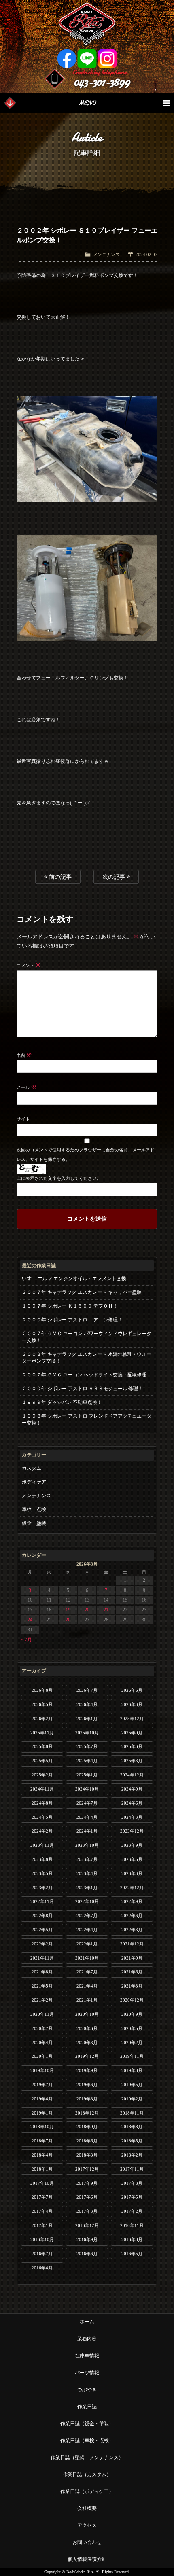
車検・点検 (34, 1509)
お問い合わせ (87, 2542)
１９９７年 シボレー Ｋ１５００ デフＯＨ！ (70, 1306)
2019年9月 (87, 2070)
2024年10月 (87, 1789)
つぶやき (87, 2390)
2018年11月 (132, 2113)
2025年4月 (87, 1761)
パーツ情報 (87, 2373)
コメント (29, 965)
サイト (23, 1119)
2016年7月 (42, 2254)
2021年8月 (42, 1972)
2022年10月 (87, 1901)
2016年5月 (132, 2254)
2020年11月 (42, 2014)
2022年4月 (87, 1930)
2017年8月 (132, 2183)
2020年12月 (132, 2000)
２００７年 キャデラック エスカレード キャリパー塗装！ (84, 1292)
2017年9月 (87, 2183)
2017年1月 (42, 2225)
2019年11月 (132, 2056)
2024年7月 (87, 1803)
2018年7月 (42, 2141)
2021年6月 (132, 1972)
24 (30, 1620)
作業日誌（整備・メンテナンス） (87, 2457)
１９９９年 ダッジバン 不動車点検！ (62, 1402)
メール (26, 1087)
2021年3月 (132, 1986)
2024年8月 (42, 1803)
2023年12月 (132, 1831)
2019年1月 (42, 2113)
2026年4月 (87, 1704)
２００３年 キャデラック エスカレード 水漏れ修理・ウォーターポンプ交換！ (87, 1358)
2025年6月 (132, 1746)
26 (68, 1620)
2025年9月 (132, 1733)
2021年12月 (132, 1944)
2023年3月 (132, 1873)
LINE (87, 59)
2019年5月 (132, 2085)
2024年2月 (42, 1831)
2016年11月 (132, 2225)
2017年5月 (132, 2197)
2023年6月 (132, 1859)
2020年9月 (132, 2014)
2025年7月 (87, 1746)
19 (68, 1610)
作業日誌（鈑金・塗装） (87, 2424)
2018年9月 (87, 2127)
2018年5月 (132, 2141)
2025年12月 (132, 1719)
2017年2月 (132, 2211)
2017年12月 (87, 2169)
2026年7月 (87, 1690)
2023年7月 (87, 1859)
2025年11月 (42, 1733)
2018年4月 (42, 2155)
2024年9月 (132, 1789)
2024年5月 (42, 1817)
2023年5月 (42, 1873)
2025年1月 (87, 1775)
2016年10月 (42, 2239)
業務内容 (87, 2339)
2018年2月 (132, 2155)
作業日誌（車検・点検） (87, 2441)
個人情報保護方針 (87, 2559)
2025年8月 (42, 1746)
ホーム (87, 2322)
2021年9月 (132, 1958)
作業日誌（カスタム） (87, 2474)
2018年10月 (42, 2127)
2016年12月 (87, 2225)
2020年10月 (87, 2014)
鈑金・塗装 (34, 1523)
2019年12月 (87, 2056)
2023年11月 (42, 1845)
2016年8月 (132, 2239)
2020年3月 (87, 2043)
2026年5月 (42, 1704)
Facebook (67, 59)
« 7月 (27, 1640)
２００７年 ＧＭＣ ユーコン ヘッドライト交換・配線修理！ (87, 1375)
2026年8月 (42, 1690)
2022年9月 (132, 1901)
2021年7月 (87, 1972)
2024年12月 (132, 1775)
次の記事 (115, 877)
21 (106, 1610)
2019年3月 (87, 2099)
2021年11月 (42, 1958)
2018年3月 (87, 2155)
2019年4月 (42, 2099)
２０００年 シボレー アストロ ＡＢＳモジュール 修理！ (83, 1389)
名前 (24, 1055)
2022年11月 (42, 1901)
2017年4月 (42, 2211)
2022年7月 (87, 1916)
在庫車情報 (87, 2356)
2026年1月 (87, 1719)
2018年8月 (132, 2127)
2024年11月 (42, 1789)
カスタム (32, 1468)
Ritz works (87, 24)
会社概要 (87, 2508)
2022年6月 (132, 1916)
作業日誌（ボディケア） (87, 2491)
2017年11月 (132, 2169)
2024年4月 (87, 1817)
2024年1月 (87, 1831)
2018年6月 (87, 2141)
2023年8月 (42, 1859)
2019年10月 (42, 2070)
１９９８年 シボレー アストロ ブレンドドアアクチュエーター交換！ (87, 1419)
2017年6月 (87, 2197)
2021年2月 (42, 2000)
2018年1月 (42, 2169)
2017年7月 (42, 2197)
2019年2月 (132, 2099)
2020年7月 (42, 2028)
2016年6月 (87, 2254)
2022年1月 (87, 1944)
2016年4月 (42, 2268)
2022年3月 (132, 1930)
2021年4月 (87, 1986)
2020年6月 (87, 2028)
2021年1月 (87, 2000)
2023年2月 (42, 1888)
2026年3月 (132, 1704)
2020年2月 (132, 2043)
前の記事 (59, 877)
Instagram (107, 59)
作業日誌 (87, 2407)
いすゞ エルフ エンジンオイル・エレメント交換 (74, 1278)
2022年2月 (42, 1944)
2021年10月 (87, 1958)
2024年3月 (132, 1817)
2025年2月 (42, 1775)
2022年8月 (42, 1916)
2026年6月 (132, 1690)
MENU (87, 103)
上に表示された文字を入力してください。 (59, 1178)
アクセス (87, 2525)
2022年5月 (42, 1930)
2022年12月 (132, 1888)
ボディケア (34, 1482)
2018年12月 (87, 2113)
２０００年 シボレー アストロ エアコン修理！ (72, 1320)
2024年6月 (132, 1803)
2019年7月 (42, 2085)
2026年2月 (42, 1719)
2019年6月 (87, 2085)
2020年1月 (42, 2056)
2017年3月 (87, 2211)
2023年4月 (87, 1873)
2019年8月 (132, 2070)
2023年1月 (87, 1888)
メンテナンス (106, 254)
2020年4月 (42, 2043)
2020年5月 (132, 2028)
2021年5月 (42, 1986)
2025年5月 (42, 1761)
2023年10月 (87, 1845)
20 (87, 1610)
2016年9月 (87, 2239)
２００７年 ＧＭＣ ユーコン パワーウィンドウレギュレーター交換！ (87, 1337)
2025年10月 (87, 1733)
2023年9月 (132, 1845)
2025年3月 (132, 1761)
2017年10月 (42, 2183)
